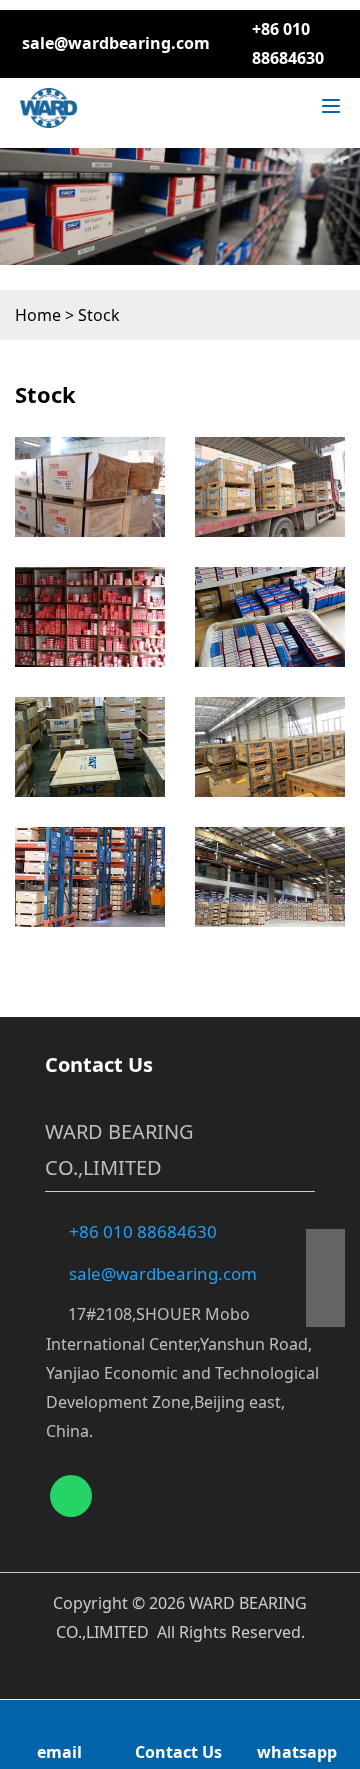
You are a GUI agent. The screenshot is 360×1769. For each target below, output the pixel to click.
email (59, 1752)
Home (38, 315)
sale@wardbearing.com (116, 43)
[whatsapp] (71, 1496)
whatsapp (297, 1752)
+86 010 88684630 (143, 1231)
